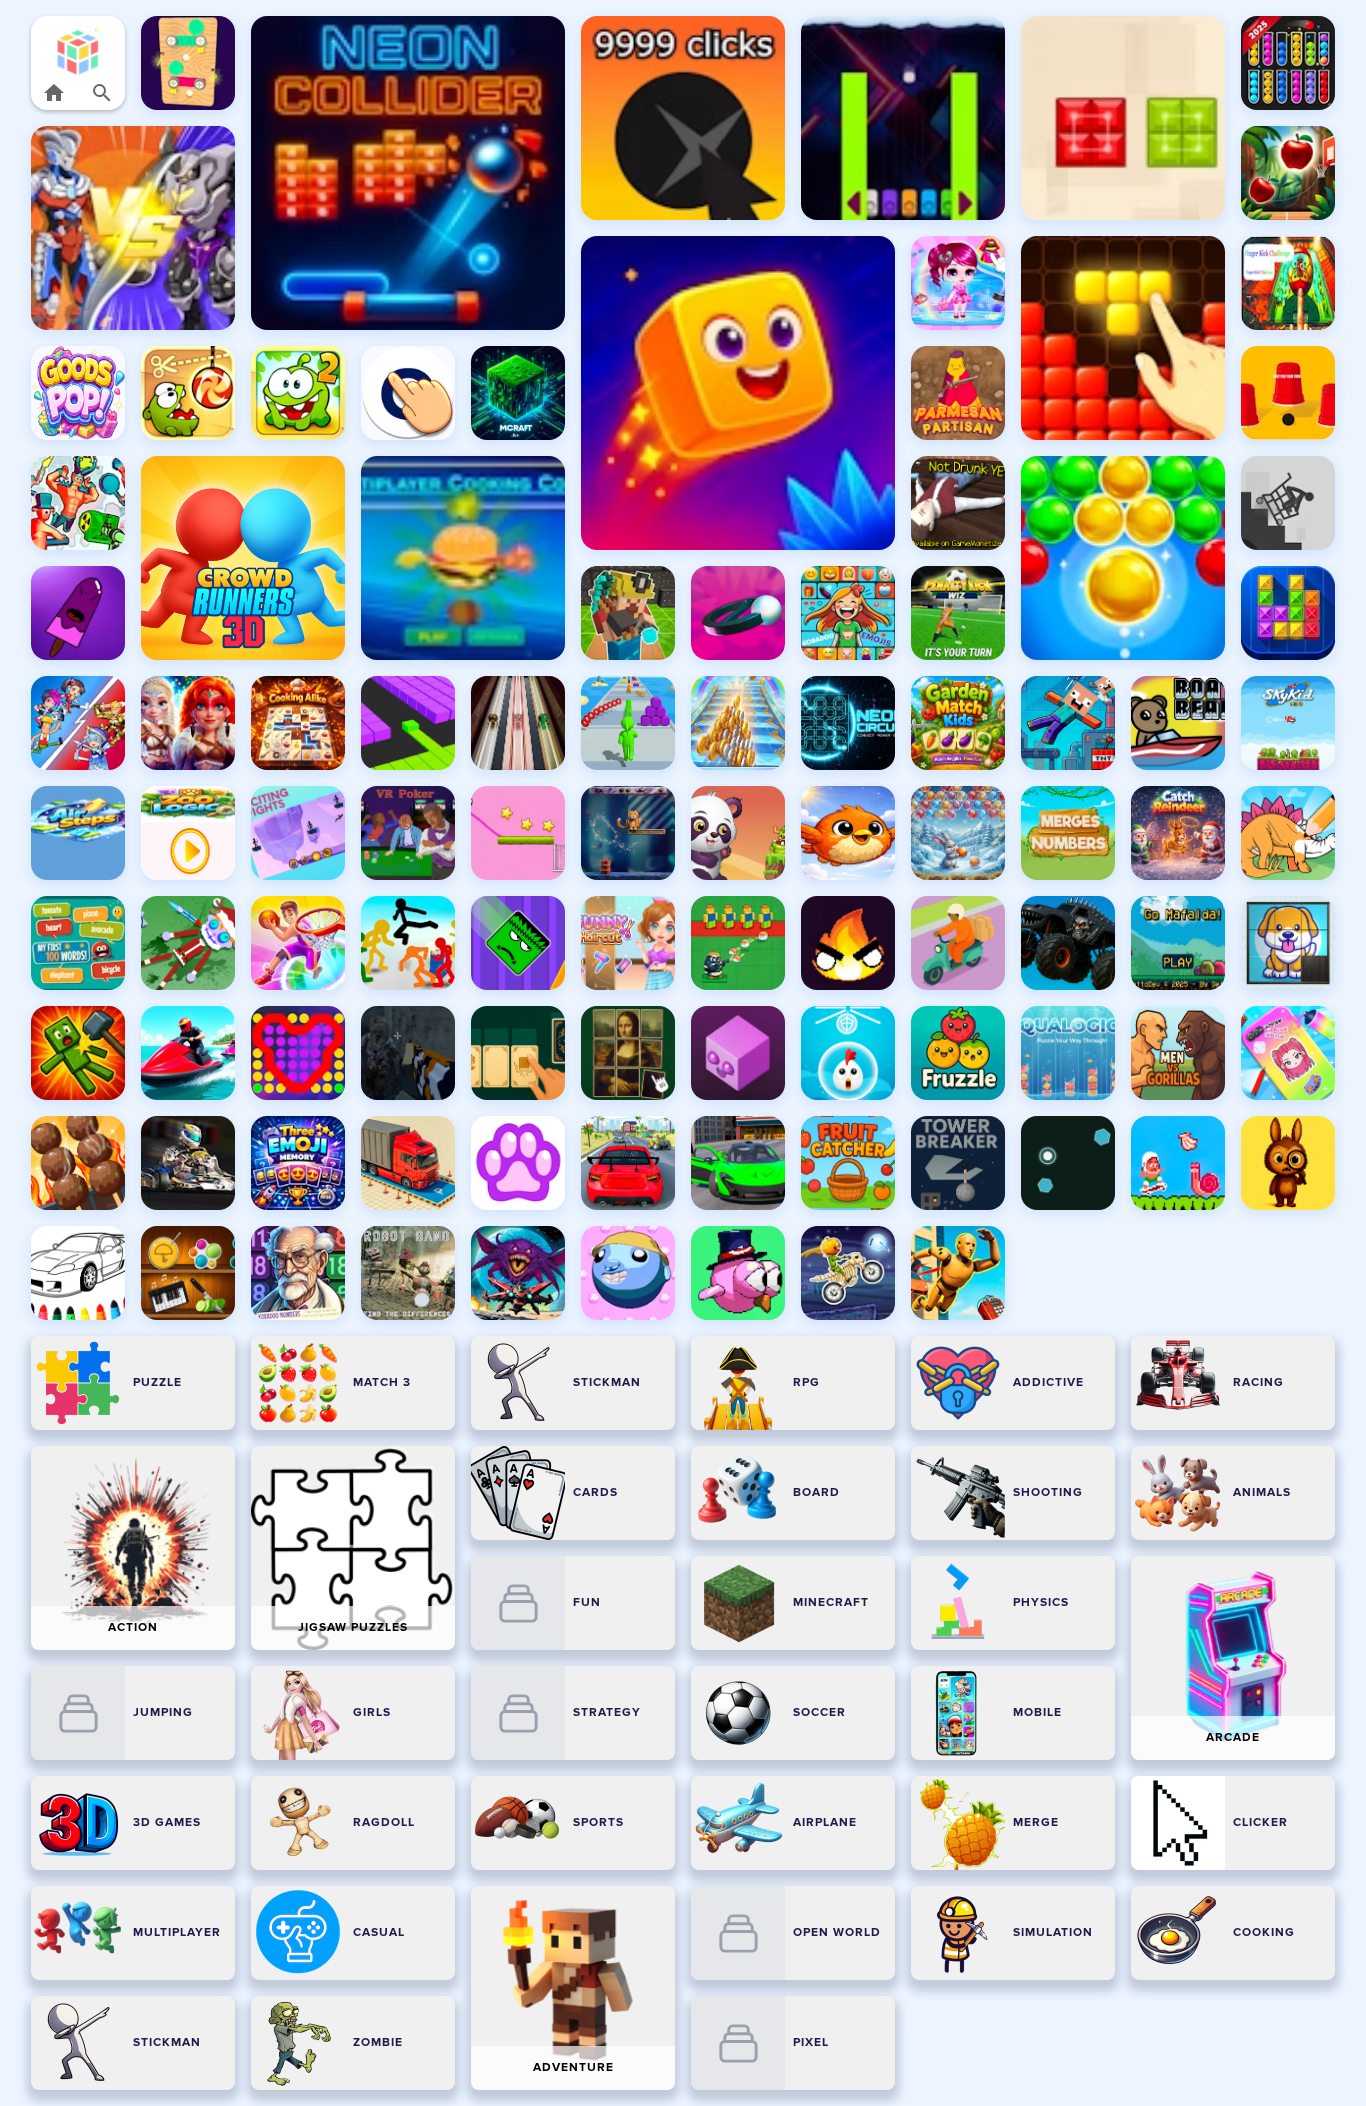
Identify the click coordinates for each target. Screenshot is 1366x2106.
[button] (78, 51)
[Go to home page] (54, 93)
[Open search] (102, 93)
